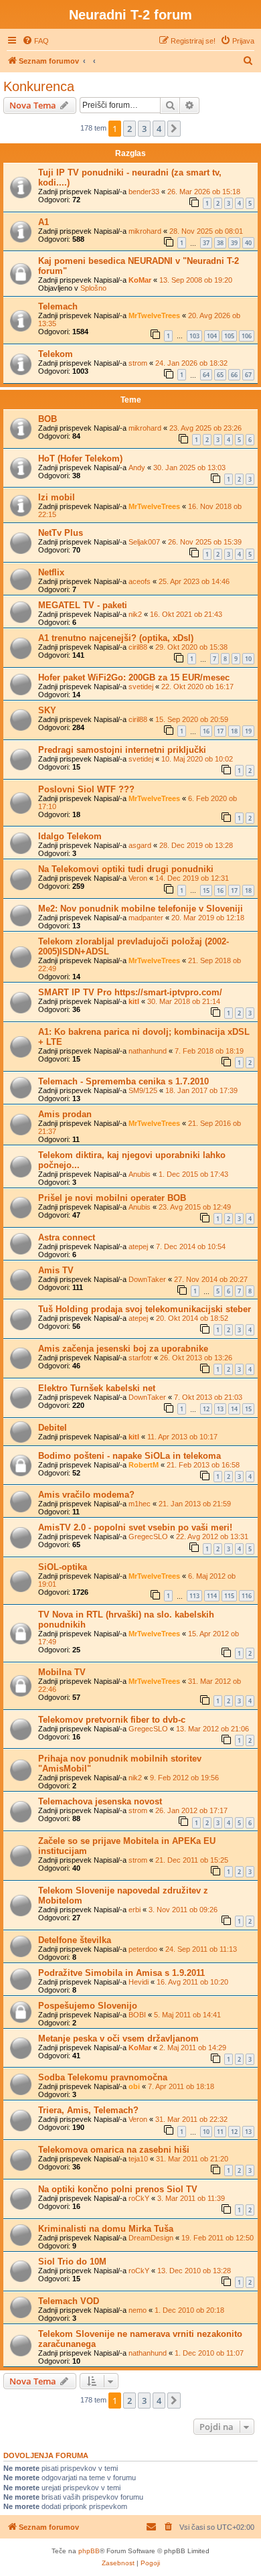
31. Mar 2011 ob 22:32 (191, 2119)
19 (248, 731)
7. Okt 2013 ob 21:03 (208, 1397)
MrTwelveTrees (154, 315)
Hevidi (139, 1982)
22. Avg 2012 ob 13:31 (212, 1536)
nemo (138, 2310)
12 (206, 1409)
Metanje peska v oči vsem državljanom (118, 2038)
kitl (134, 1001)
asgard (140, 845)
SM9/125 (143, 1090)
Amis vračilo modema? (86, 1495)
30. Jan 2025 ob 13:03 (189, 468)
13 (220, 1409)
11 (220, 2132)
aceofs (140, 581)
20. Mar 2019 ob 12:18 (208, 918)
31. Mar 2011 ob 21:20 (192, 2159)
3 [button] (144, 129)
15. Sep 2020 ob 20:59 (192, 719)
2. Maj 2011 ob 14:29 (193, 2048)
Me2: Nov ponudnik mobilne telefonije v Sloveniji (141, 909)
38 (220, 243)
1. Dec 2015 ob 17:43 (193, 1174)
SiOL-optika (63, 1567)
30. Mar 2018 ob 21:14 (184, 1001)
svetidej (141, 687)
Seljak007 (144, 542)
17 (220, 731)
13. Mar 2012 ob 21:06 (212, 1729)
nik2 (135, 614)
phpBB (89, 2551)
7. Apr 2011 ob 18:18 (181, 2086)
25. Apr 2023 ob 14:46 (194, 581)
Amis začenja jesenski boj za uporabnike (123, 1349)
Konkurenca (39, 86)
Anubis (140, 1174)
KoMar (140, 280)
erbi (135, 1910)
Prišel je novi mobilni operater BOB (112, 1198)
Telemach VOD (69, 2301)
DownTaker (147, 1279)
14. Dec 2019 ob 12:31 (192, 878)
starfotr (140, 1358)
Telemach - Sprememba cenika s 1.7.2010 (123, 1081)
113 (194, 1596)
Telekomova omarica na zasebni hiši (114, 2150)
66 (234, 375)
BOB (48, 419)
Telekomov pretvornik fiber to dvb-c (112, 1720)
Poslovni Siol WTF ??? (86, 789)
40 (248, 243)
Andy (137, 468)
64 (206, 375)
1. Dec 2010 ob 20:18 (189, 2310)
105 (229, 336)
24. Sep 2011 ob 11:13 (201, 1949)
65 (220, 375)
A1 (43, 222)
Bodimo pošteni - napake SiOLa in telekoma (129, 1456)
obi (134, 2086)
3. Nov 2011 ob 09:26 (183, 1910)
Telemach (58, 306)
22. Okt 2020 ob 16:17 (197, 687)
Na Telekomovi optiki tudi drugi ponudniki (126, 869)
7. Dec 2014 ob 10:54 (191, 1246)
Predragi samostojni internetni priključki (122, 750)
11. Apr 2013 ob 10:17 (182, 1437)
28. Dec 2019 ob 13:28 (196, 845)
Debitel (53, 1428)
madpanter (146, 918)
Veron (138, 878)
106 (247, 336)
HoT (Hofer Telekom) (80, 458)
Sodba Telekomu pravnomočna (103, 2077)
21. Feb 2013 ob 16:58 (203, 1465)
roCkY (139, 2198)
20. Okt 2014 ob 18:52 (192, 1318)
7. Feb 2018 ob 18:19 (209, 1051)
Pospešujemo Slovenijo (88, 2006)
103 (194, 336)
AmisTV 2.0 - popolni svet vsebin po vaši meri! (135, 1527)
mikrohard (145, 231)
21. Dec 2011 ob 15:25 (192, 1860)
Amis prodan (65, 1114)
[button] (174, 129)
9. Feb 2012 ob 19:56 (184, 1778)
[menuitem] (35, 41)
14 (234, 1409)
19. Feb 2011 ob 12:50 (217, 2238)
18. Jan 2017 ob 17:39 (201, 1090)
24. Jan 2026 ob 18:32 (191, 363)
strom (138, 363)
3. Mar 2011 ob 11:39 (191, 2198)
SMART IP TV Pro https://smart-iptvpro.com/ (130, 992)
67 (248, 375)
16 (206, 731)
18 (234, 731)
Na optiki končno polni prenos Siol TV (118, 2189)
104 (212, 336)
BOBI (137, 2015)
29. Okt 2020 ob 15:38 (191, 647)
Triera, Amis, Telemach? (88, 2110)
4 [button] (159, 129)
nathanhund (148, 1051)
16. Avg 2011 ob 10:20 (192, 1982)
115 (229, 1596)
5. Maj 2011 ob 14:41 (187, 2015)
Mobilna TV (62, 1672)
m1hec (140, 1504)
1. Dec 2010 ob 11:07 (209, 2353)
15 (206, 890)
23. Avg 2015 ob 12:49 (195, 1207)
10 (248, 659)
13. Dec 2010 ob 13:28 (194, 2271)
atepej (138, 1246)
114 (212, 1596)
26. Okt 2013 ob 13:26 (196, 1358)
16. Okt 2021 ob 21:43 (186, 614)
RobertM (144, 1465)
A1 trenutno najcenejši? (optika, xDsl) (116, 638)
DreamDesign (151, 2238)
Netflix (51, 572)
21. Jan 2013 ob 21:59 (195, 1504)
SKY (47, 710)
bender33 (144, 192)
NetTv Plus (61, 533)
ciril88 (138, 647)
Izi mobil (57, 497)
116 (247, 1596)
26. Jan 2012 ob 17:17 (191, 1810)
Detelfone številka (75, 1940)
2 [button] (129, 129)
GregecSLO (148, 1536)
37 (206, 243)
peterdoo (143, 1949)
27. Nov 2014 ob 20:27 (211, 1279)
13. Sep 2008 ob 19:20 (196, 280)
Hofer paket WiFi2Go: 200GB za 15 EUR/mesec (134, 677)
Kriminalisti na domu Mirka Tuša (106, 2229)
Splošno (93, 288)
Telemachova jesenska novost (100, 1801)
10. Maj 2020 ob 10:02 (197, 759)
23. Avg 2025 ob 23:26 (205, 428)
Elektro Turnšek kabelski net (97, 1388)
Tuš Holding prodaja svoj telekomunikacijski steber (145, 1309)
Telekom (56, 354)
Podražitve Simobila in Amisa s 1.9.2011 (121, 1973)
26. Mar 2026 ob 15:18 (204, 192)
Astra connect (67, 1237)
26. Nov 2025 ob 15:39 (205, 542)
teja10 (138, 2159)
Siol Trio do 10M (72, 2262)
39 (234, 243)
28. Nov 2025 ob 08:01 (206, 231)
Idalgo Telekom (70, 836)
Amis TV (56, 1270)
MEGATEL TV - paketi (83, 605)
